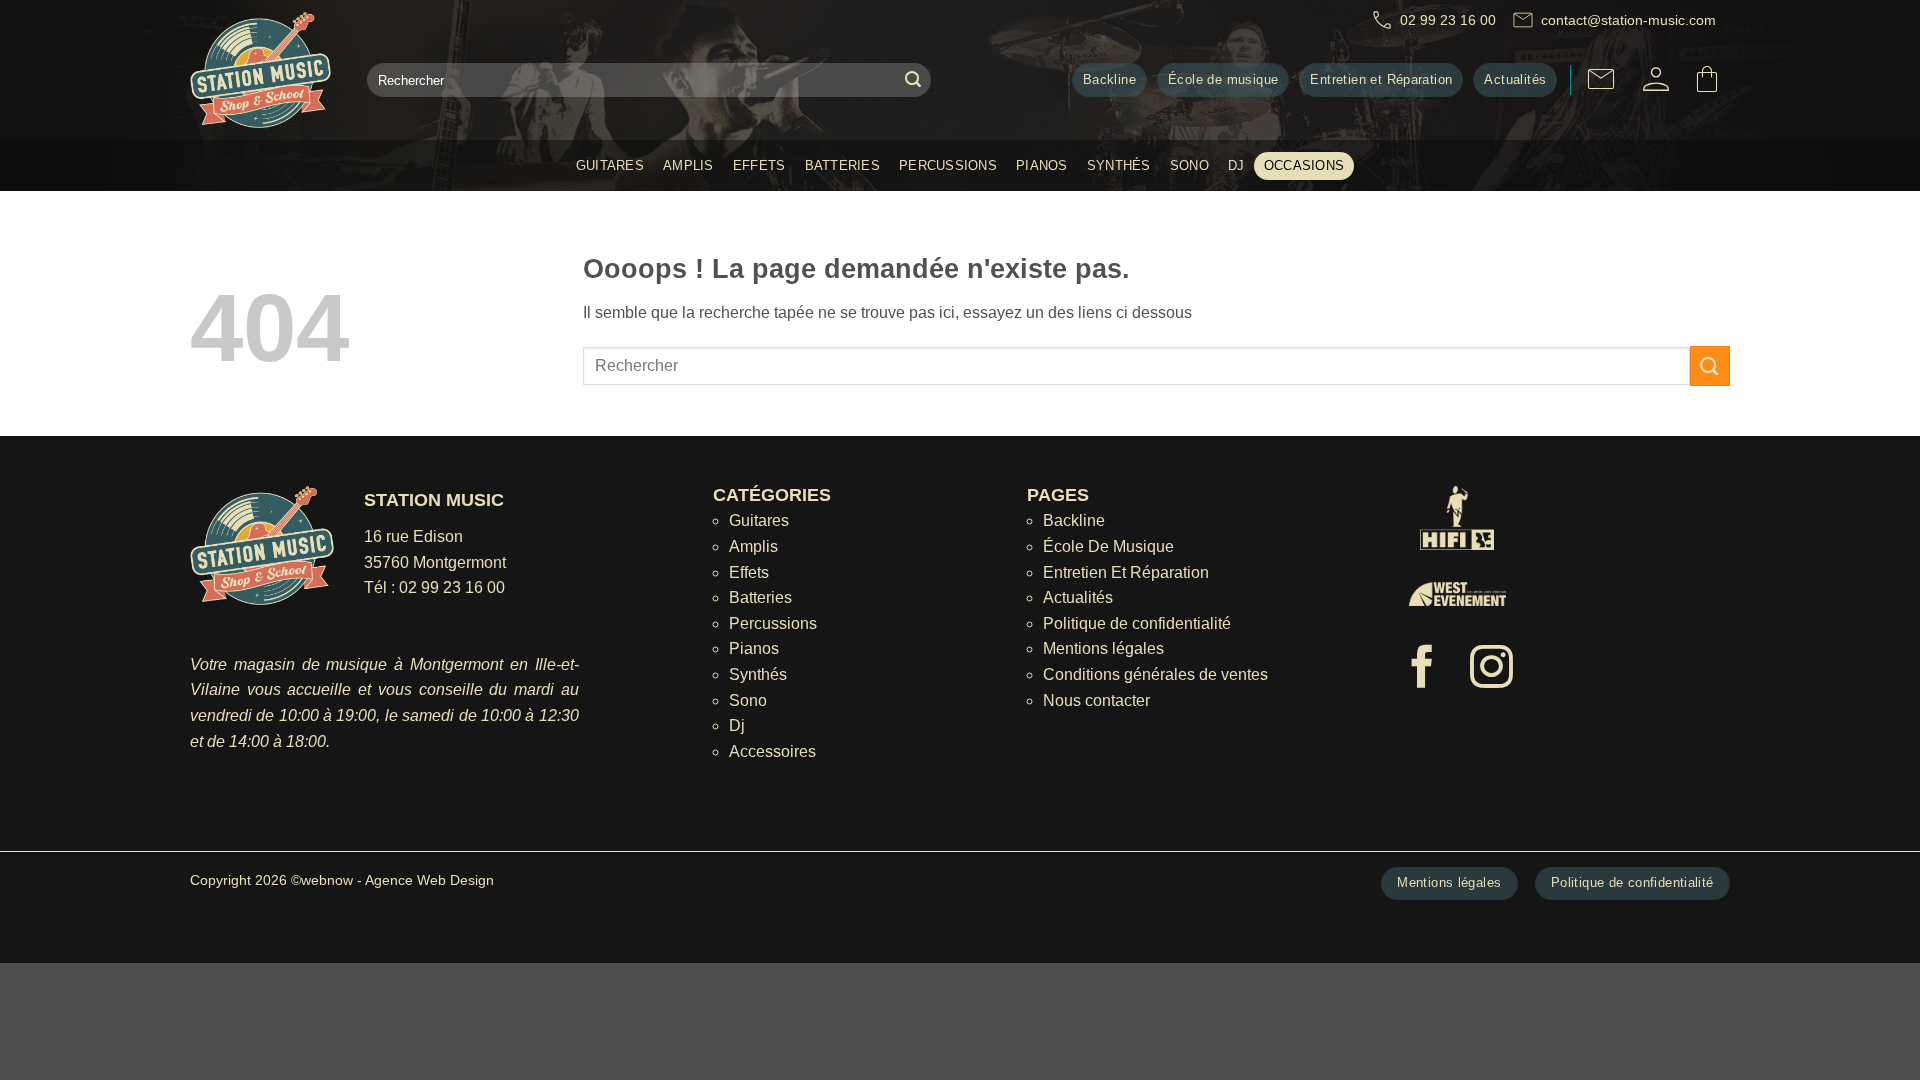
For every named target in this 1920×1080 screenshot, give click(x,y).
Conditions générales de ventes (1155, 674)
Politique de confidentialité (1137, 623)
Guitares (610, 165)
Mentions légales (1103, 648)
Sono (1189, 165)
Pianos (1042, 165)
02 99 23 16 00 (452, 587)
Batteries (842, 165)
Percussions (948, 165)
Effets (759, 165)
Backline (1074, 520)
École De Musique (1108, 546)
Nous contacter (1096, 700)
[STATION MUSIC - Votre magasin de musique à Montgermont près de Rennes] (263, 70)
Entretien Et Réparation (1126, 572)
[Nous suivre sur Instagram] (1491, 670)
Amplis (688, 165)
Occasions (1304, 165)
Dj (1236, 165)
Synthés (1119, 165)
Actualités (1078, 597)
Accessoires (772, 751)
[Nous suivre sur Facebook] (1422, 670)
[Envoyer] (913, 80)
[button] (1656, 79)
